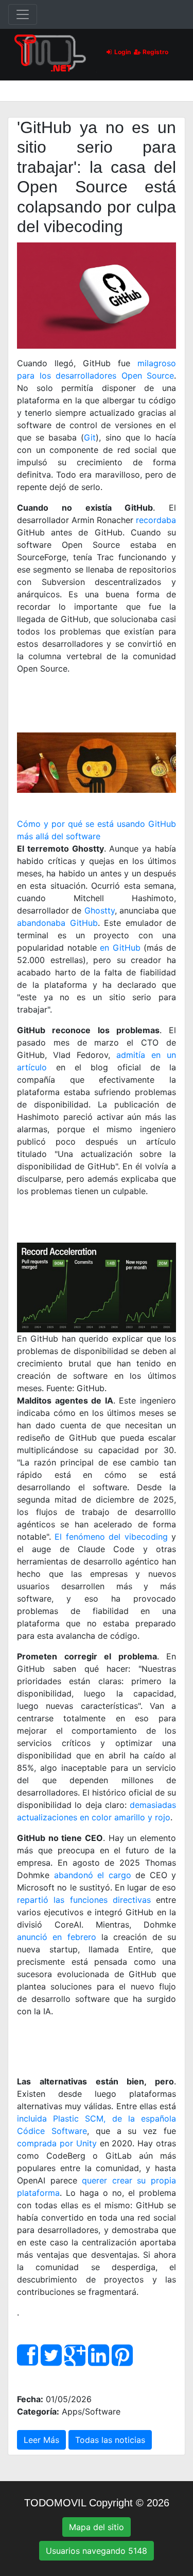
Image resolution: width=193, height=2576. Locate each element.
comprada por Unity (57, 2143)
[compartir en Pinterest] (122, 2361)
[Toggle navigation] (23, 14)
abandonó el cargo (93, 1875)
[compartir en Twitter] (51, 2361)
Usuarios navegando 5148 (97, 2551)
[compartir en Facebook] (28, 2361)
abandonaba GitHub (57, 923)
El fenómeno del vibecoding (111, 1537)
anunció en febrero (57, 1937)
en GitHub (120, 948)
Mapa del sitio (97, 2527)
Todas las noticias (110, 2440)
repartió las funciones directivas (84, 1900)
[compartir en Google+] (75, 2361)
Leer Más (41, 2440)
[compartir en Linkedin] (99, 2361)
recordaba (156, 520)
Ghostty (100, 910)
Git (90, 437)
